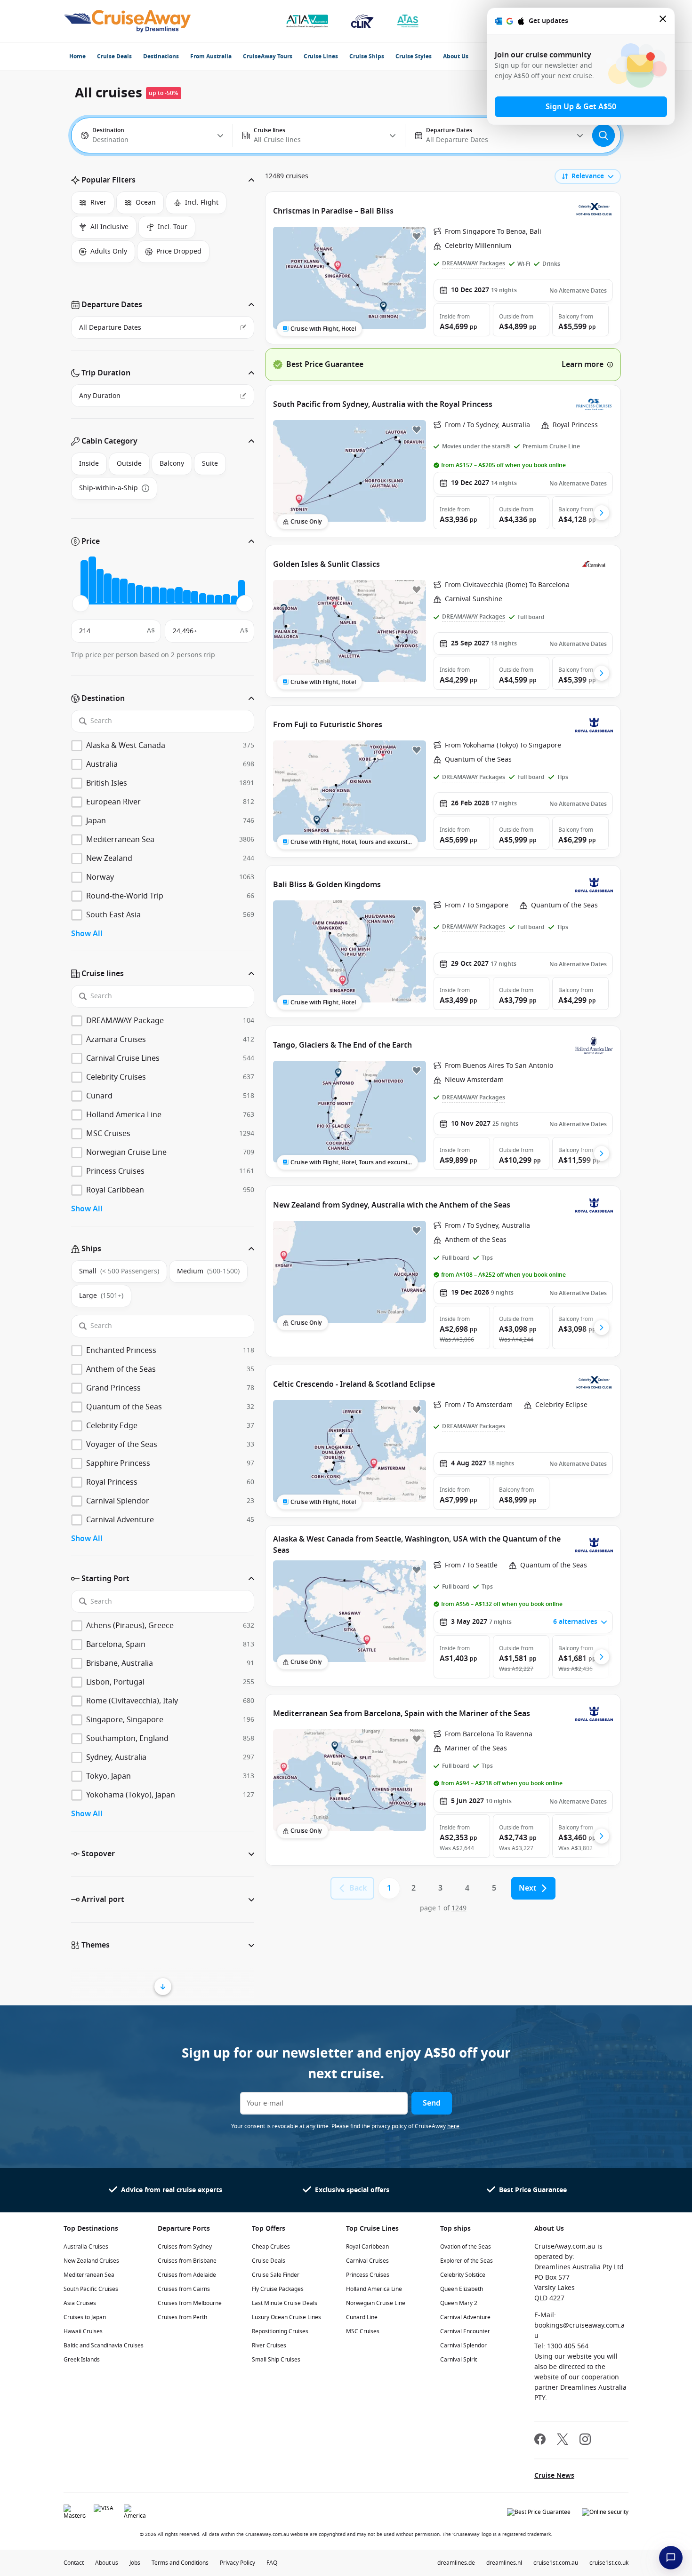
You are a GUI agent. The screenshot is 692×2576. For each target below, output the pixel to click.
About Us (456, 56)
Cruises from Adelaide (187, 2275)
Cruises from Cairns (184, 2289)
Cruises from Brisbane (187, 2261)
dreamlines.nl (504, 2563)
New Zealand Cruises (91, 2261)
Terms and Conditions (180, 2563)
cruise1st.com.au (556, 2563)
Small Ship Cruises (276, 2360)
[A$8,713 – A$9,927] (139, 594)
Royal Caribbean (367, 2247)
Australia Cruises (86, 2247)
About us (107, 2563)
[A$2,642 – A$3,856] (100, 586)
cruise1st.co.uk (609, 2563)
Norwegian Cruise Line (376, 2303)
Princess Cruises (368, 2275)
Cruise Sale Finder (276, 2275)
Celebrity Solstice (463, 2275)
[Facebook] (540, 2440)
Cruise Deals (114, 56)
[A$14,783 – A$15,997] (179, 595)
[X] (563, 2440)
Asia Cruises (80, 2303)
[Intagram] (585, 2440)
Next (528, 1888)
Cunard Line (362, 2317)
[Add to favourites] (417, 236)
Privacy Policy (237, 2563)
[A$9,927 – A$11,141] (147, 595)
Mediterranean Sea (89, 2275)
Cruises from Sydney (185, 2247)
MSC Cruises (363, 2331)
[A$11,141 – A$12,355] (155, 595)
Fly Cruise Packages (278, 2289)
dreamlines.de (456, 2563)
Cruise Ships (367, 56)
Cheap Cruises (271, 2247)
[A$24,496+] (241, 592)
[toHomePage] (127, 21)
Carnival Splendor (463, 2345)
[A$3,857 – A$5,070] (108, 588)
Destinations (161, 56)
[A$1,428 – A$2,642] (92, 580)
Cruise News (554, 2476)
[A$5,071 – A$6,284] (116, 591)
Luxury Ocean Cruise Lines (286, 2317)
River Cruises (269, 2345)
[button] (163, 180)
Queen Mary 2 (459, 2303)
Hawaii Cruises (83, 2331)
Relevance (588, 176)
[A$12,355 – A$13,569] (163, 596)
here (453, 2126)
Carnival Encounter (465, 2331)
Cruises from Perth (182, 2317)
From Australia (211, 56)
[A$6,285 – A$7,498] (124, 592)
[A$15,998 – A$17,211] (187, 597)
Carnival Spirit (459, 2360)
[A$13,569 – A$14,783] (171, 596)
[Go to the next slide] (602, 513)
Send (432, 2103)
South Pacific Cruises (91, 2289)
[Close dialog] (663, 21)
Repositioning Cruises (280, 2331)
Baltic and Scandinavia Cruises (104, 2345)
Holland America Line (374, 2289)
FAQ (272, 2563)
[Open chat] (671, 2558)
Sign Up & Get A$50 (581, 107)
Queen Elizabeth (462, 2289)
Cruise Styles (414, 56)
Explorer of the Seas (467, 2261)
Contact (74, 2563)
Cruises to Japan (85, 2317)
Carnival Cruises (367, 2261)
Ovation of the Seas (466, 2247)
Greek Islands (82, 2360)
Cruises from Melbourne (190, 2303)
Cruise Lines (321, 56)
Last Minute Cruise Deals (285, 2303)
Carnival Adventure (465, 2317)
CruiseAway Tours (268, 56)
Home (77, 56)
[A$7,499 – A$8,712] (132, 593)
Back (358, 1888)
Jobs (135, 2563)
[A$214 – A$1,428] (84, 582)
